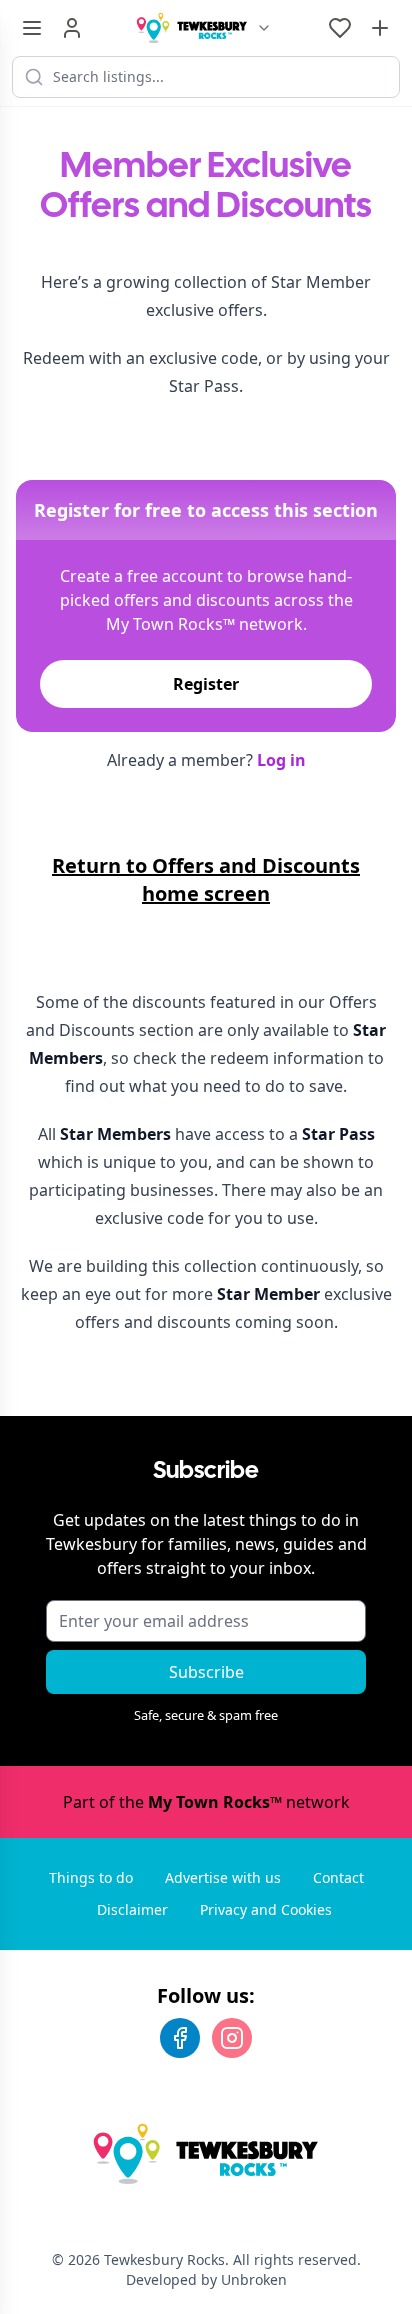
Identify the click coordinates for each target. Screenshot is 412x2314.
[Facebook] (180, 2038)
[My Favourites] (340, 28)
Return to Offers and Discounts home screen (206, 879)
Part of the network (206, 1802)
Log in (281, 760)
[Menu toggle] (32, 28)
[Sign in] (72, 28)
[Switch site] (264, 28)
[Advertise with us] (380, 28)
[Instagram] (232, 2038)
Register (206, 684)
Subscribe (206, 1672)
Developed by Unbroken (206, 2279)
